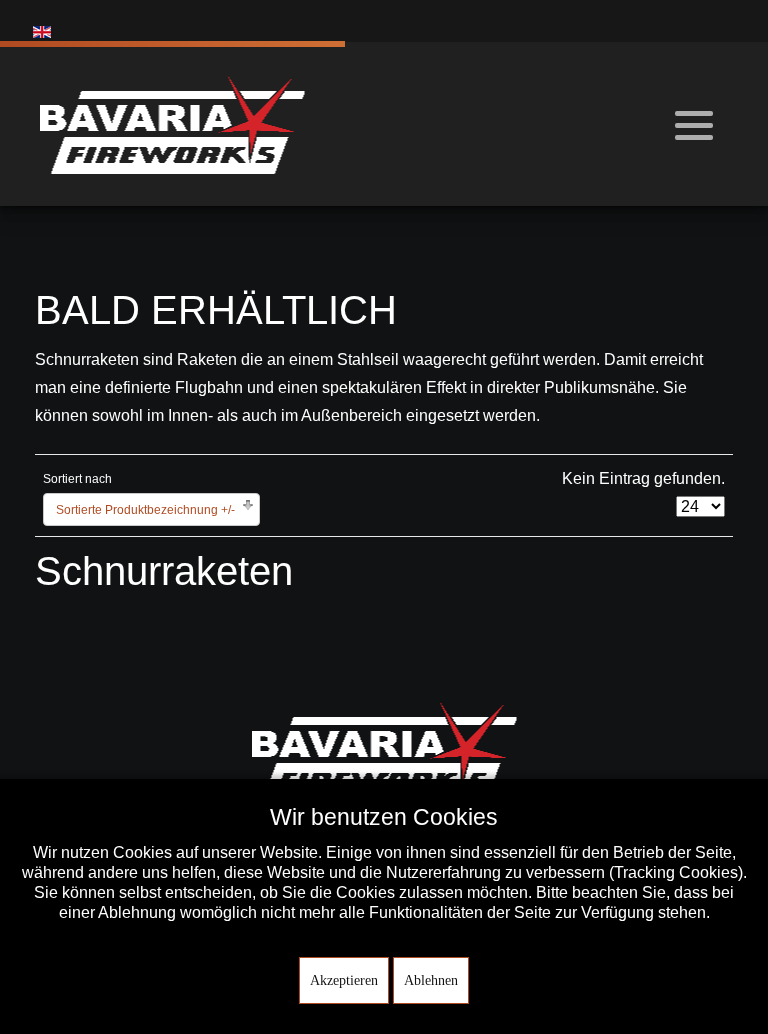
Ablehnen (431, 980)
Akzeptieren (344, 980)
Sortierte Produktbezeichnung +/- (145, 510)
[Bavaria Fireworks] (172, 124)
